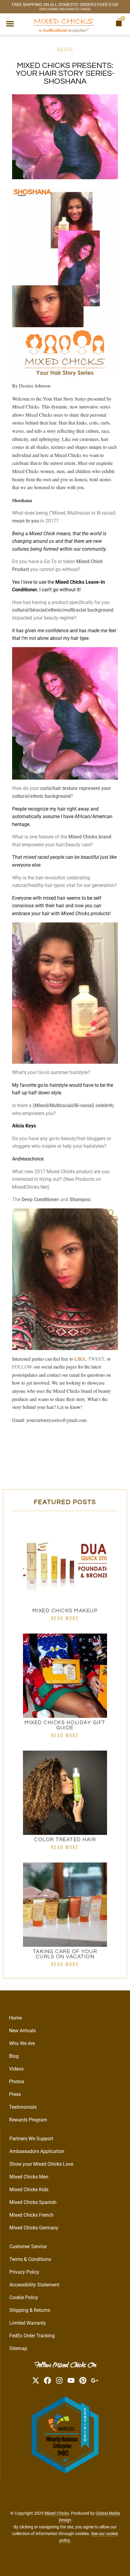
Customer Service (28, 2247)
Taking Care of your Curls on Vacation (65, 1954)
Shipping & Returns (30, 2310)
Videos (16, 2069)
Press (15, 2094)
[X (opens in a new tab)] (36, 2380)
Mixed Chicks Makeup (65, 1611)
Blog (65, 50)
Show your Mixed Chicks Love (41, 2164)
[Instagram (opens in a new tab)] (59, 2380)
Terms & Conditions (30, 2259)
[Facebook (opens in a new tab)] (47, 2380)
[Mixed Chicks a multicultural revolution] (64, 25)
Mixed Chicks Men (29, 2177)
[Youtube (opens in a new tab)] (71, 2380)
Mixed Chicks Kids (29, 2190)
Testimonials (23, 2107)
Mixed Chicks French (31, 2215)
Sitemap (18, 2348)
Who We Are (22, 2043)
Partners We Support (31, 2139)
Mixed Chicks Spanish (33, 2202)
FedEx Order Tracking (32, 2336)
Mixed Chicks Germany (34, 2228)
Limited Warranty (28, 2323)
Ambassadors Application (37, 2151)
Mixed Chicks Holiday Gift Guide (65, 1725)
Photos (17, 2082)
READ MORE (65, 1619)
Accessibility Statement (34, 2285)
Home (15, 2018)
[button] (10, 24)
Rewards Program (28, 2120)
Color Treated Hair (65, 1840)
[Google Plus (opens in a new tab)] (95, 2380)
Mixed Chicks (57, 2513)
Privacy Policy (24, 2272)
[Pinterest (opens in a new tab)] (83, 2380)
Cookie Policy (24, 2297)
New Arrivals (22, 2031)
